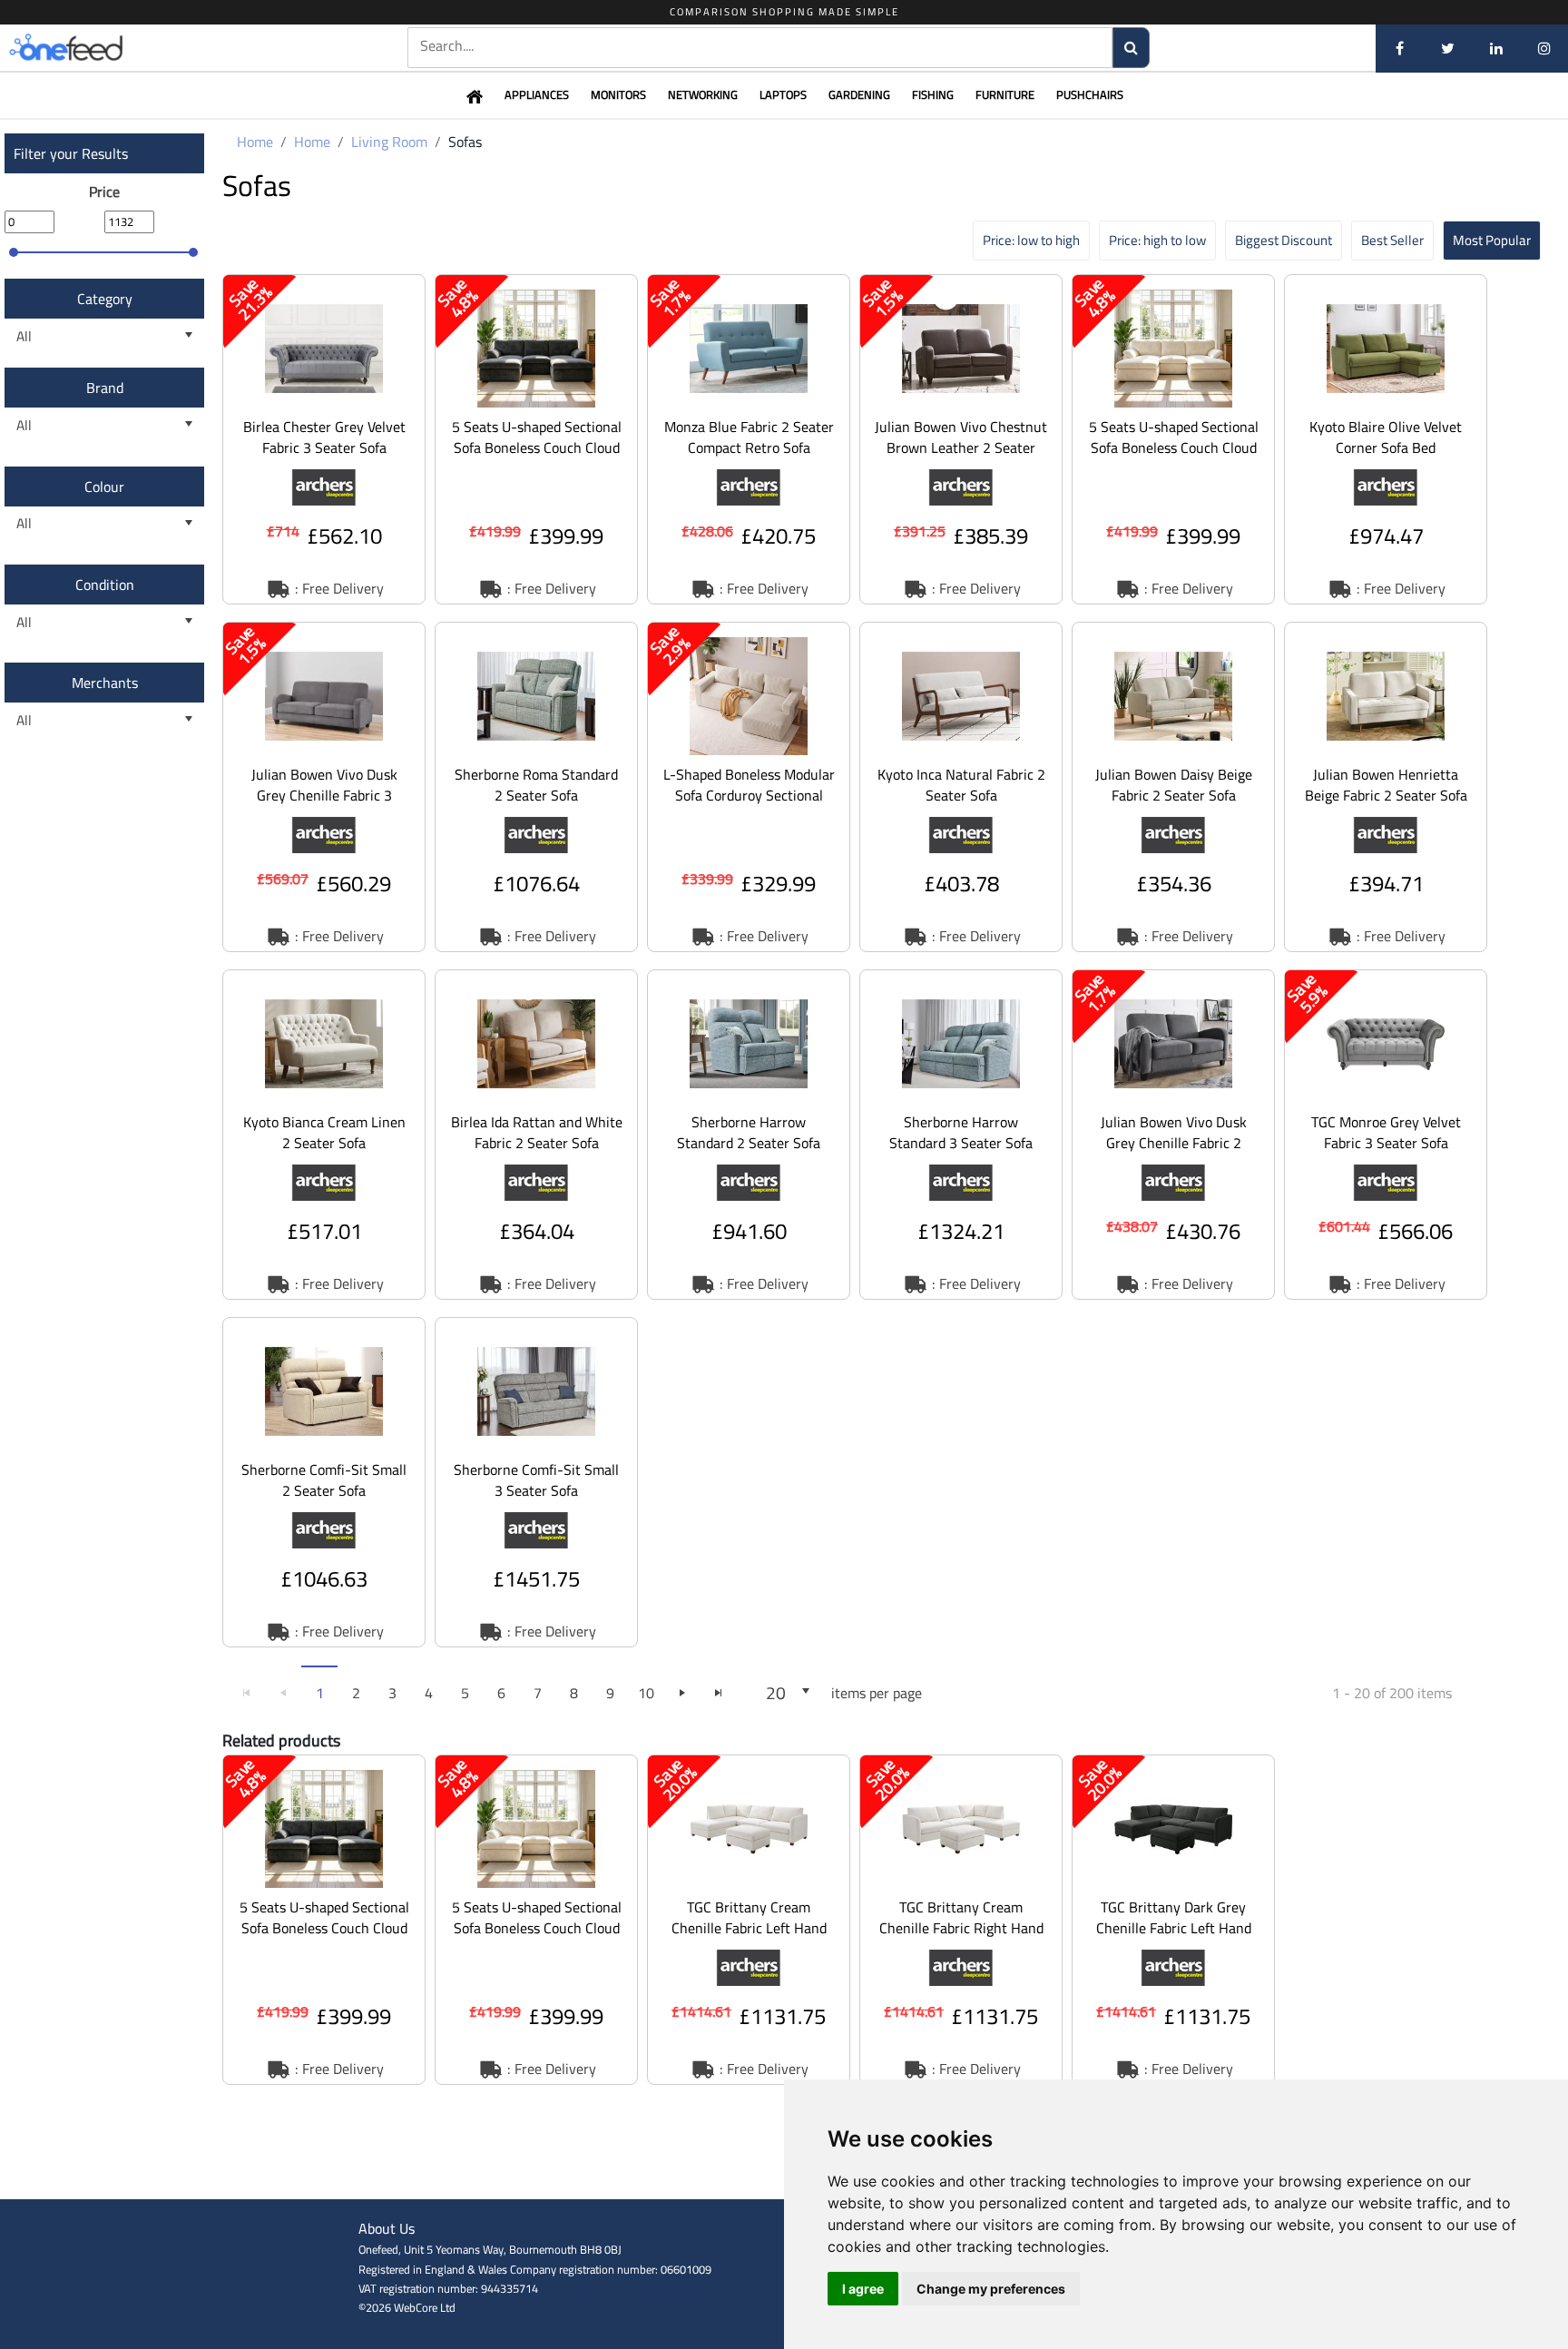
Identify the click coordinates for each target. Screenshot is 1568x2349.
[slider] (14, 252)
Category (105, 299)
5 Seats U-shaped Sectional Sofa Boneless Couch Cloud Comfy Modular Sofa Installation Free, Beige (1174, 458)
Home (255, 142)
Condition (105, 585)
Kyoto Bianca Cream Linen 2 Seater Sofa (324, 1132)
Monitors (618, 94)
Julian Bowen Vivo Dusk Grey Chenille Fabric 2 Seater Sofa (1174, 1143)
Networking (703, 94)
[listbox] (104, 336)
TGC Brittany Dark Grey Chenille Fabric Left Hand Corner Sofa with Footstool (1173, 1928)
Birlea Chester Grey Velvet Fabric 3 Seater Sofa (324, 437)
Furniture (1005, 94)
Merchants (105, 683)
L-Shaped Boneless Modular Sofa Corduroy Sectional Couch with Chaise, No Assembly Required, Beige (749, 806)
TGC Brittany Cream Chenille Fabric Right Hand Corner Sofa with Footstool (961, 1928)
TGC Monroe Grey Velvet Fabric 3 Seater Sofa (1386, 1132)
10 (646, 1693)
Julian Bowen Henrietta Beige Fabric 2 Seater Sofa (1386, 785)
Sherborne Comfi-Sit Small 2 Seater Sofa (324, 1480)
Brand (105, 388)
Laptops (783, 94)
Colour (104, 487)
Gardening (859, 94)
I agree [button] (863, 2289)
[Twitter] (1448, 48)
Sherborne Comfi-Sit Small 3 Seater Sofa (536, 1480)
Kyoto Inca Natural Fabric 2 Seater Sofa (961, 785)
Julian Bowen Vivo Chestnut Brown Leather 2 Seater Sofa (961, 447)
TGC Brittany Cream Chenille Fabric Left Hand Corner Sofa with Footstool (749, 1928)
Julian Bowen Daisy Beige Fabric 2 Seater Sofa (1174, 785)
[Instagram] (1544, 48)
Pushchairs (1090, 94)
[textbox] (760, 46)
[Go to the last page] (719, 1693)
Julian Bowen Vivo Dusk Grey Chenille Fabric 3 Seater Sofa (324, 795)
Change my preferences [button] (991, 2289)
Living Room (389, 142)
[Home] (95, 48)
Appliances (537, 94)
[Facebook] (1400, 48)
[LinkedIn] (1496, 48)
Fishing (933, 94)
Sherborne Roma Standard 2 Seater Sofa (536, 785)
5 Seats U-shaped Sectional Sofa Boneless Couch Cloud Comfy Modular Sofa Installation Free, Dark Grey (537, 458)
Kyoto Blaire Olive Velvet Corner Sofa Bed (1386, 437)
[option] (324, 439)
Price (104, 192)
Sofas (465, 142)
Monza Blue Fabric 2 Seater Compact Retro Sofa (749, 437)
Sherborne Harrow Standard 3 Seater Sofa (961, 1132)
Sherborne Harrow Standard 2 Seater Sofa (749, 1132)
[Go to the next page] (682, 1693)
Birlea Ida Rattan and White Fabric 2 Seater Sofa (537, 1132)
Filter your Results (71, 153)
